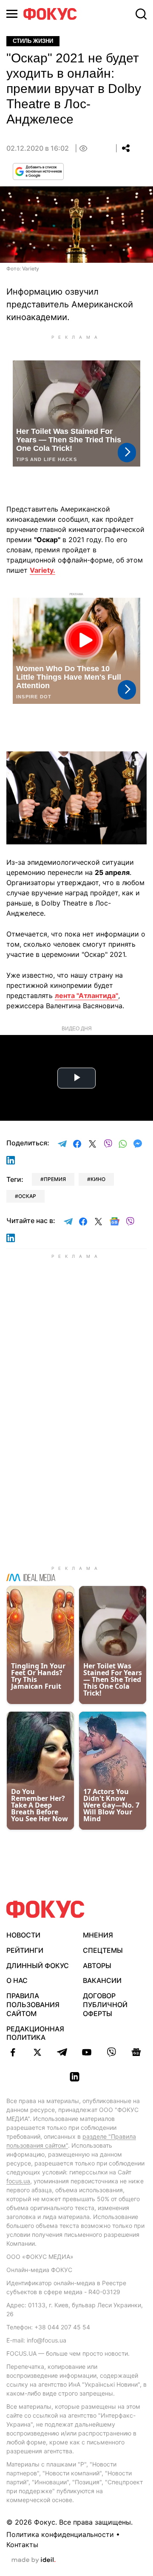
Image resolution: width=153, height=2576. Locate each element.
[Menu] (12, 14)
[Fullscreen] (136, 763)
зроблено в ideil (34, 2560)
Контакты (22, 2545)
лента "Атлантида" (86, 996)
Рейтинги (25, 1950)
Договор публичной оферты (105, 2005)
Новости (23, 1935)
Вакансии (102, 1980)
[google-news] (136, 2052)
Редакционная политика (35, 2033)
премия (55, 1179)
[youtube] (87, 2052)
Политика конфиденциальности (60, 2534)
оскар (27, 1196)
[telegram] (62, 2052)
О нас (17, 1980)
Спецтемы (103, 1950)
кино (98, 1179)
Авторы (97, 1966)
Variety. (42, 570)
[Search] (141, 14)
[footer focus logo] (45, 1909)
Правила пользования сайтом (33, 2005)
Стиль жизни (33, 41)
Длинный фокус (38, 1966)
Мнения (98, 1935)
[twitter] (37, 2052)
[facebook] (13, 2052)
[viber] (111, 2052)
